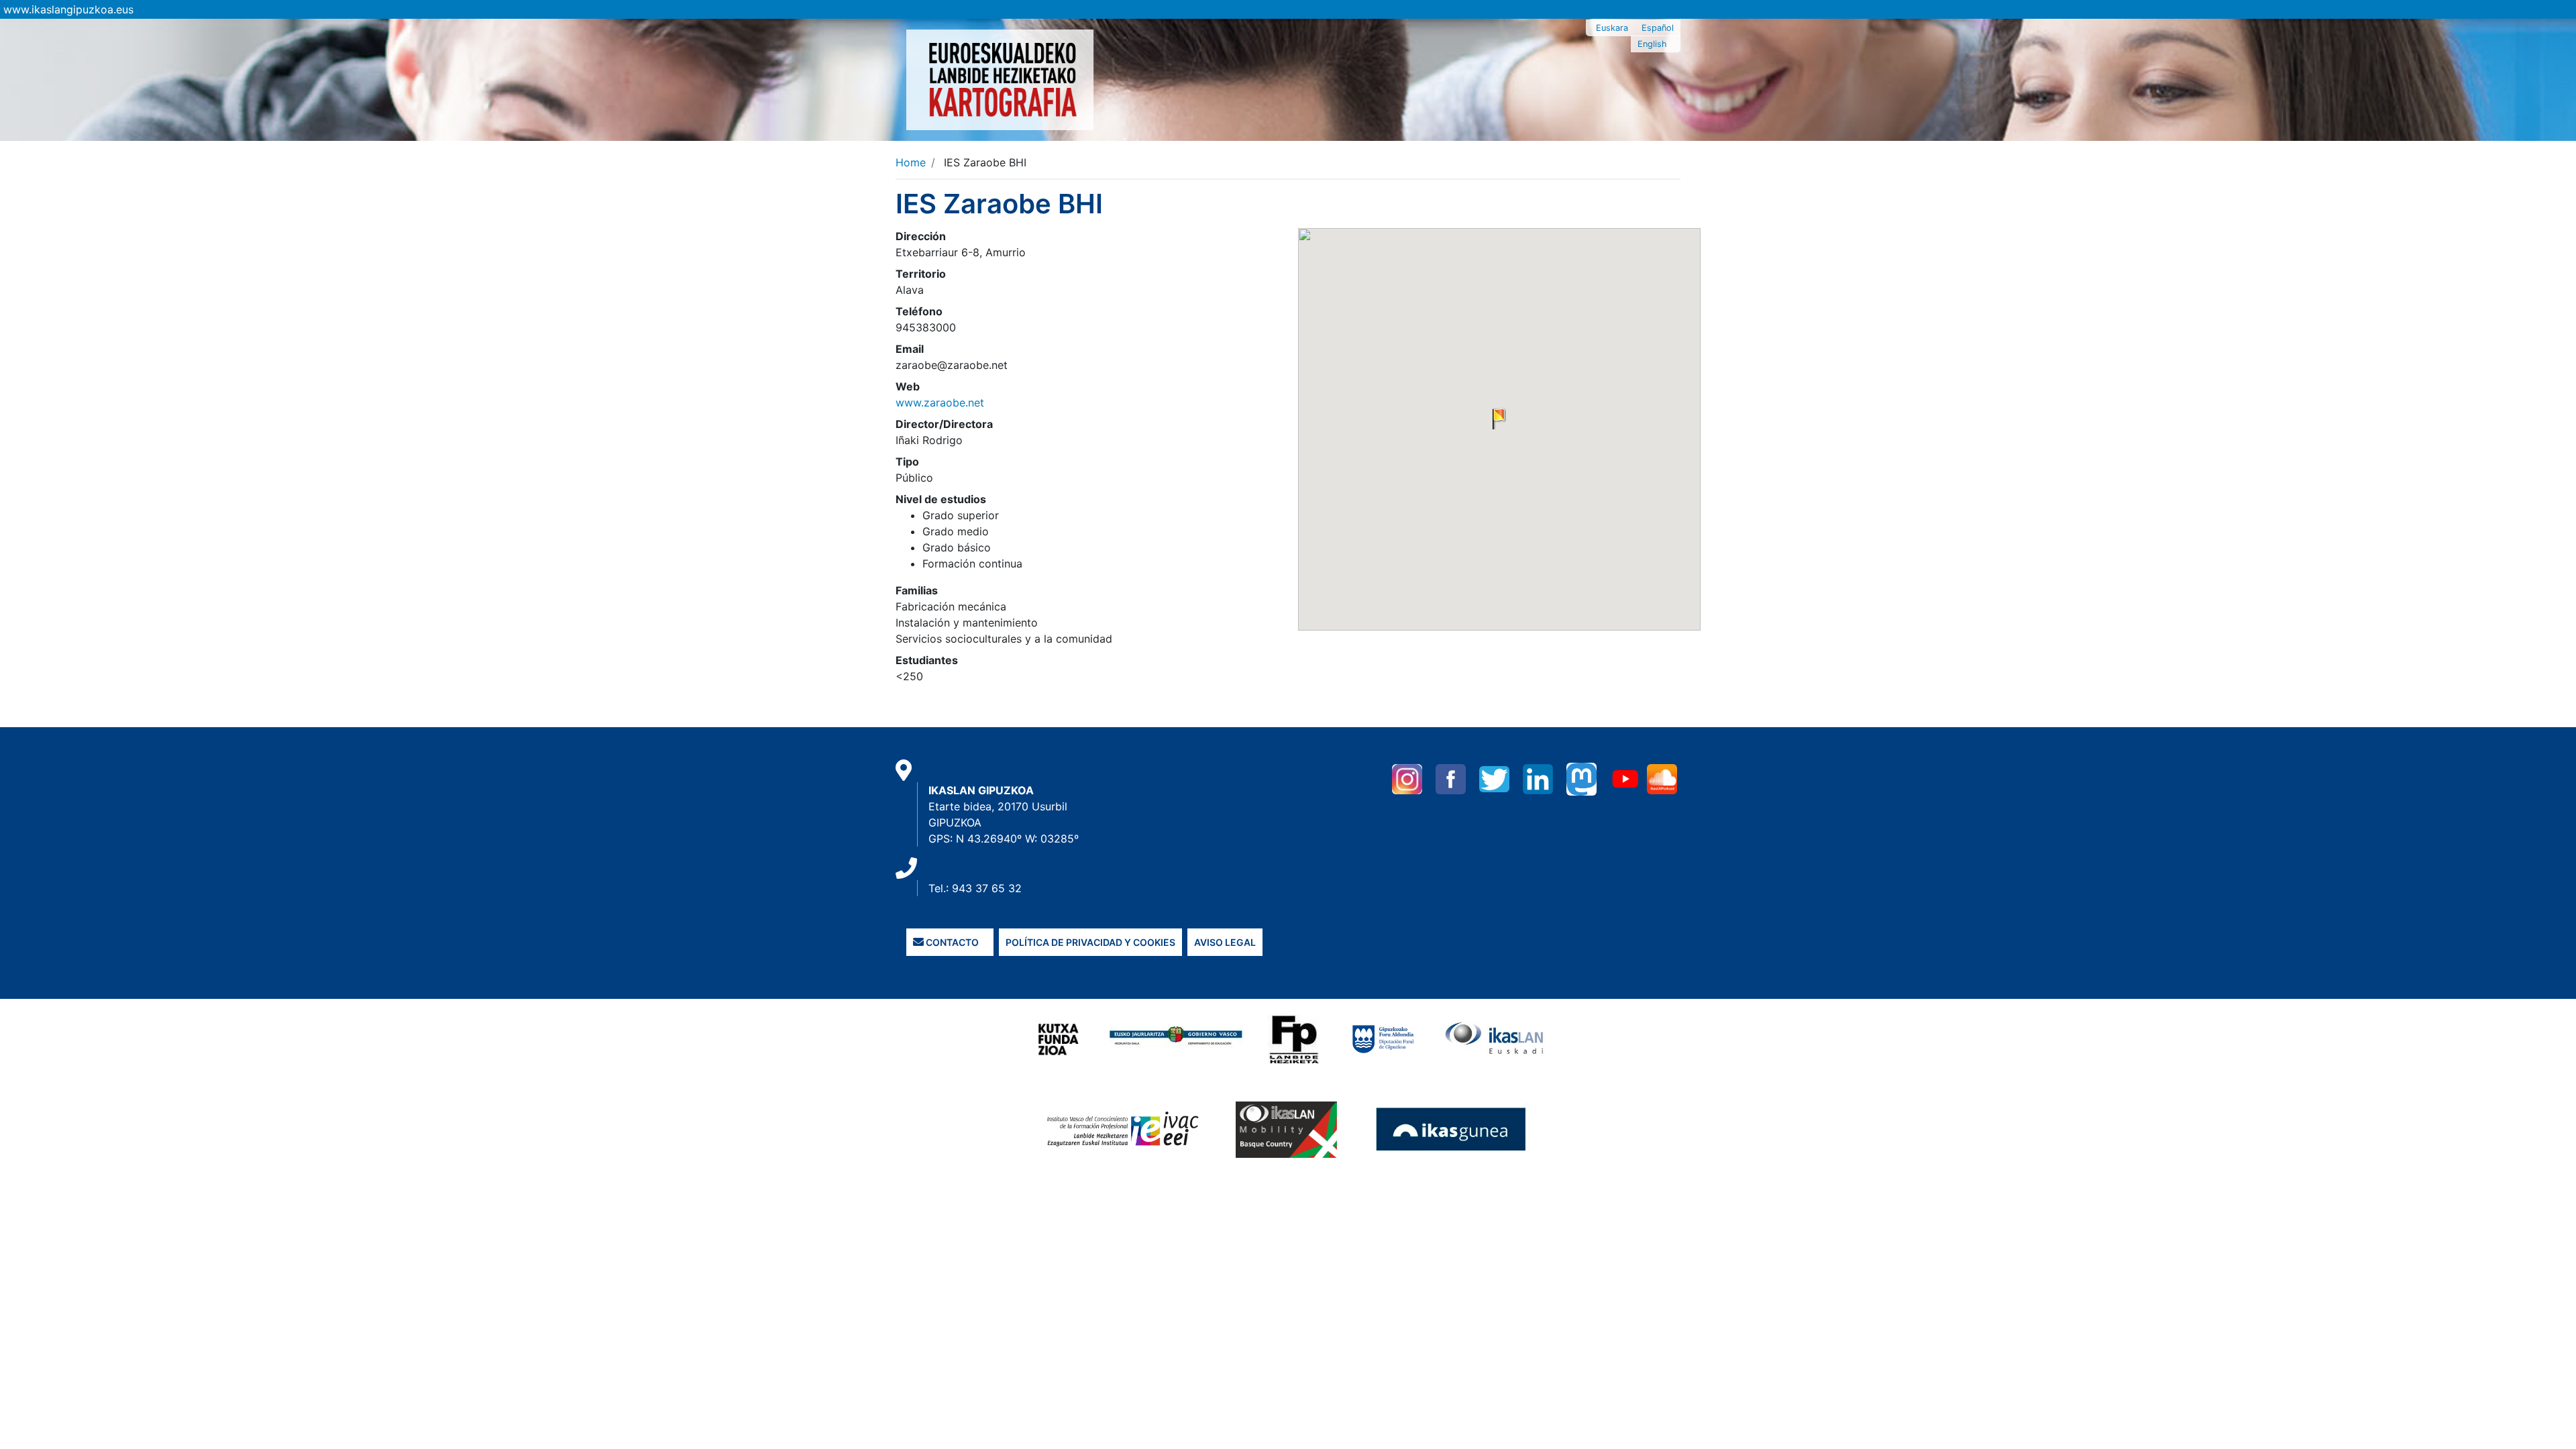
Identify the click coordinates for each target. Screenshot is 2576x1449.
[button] (1499, 419)
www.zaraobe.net (940, 402)
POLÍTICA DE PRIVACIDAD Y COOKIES (1090, 942)
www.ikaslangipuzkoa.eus (68, 9)
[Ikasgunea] (1451, 1129)
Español (1658, 28)
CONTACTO (951, 942)
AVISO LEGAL (1225, 942)
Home (911, 162)
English (1652, 44)
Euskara (1612, 28)
